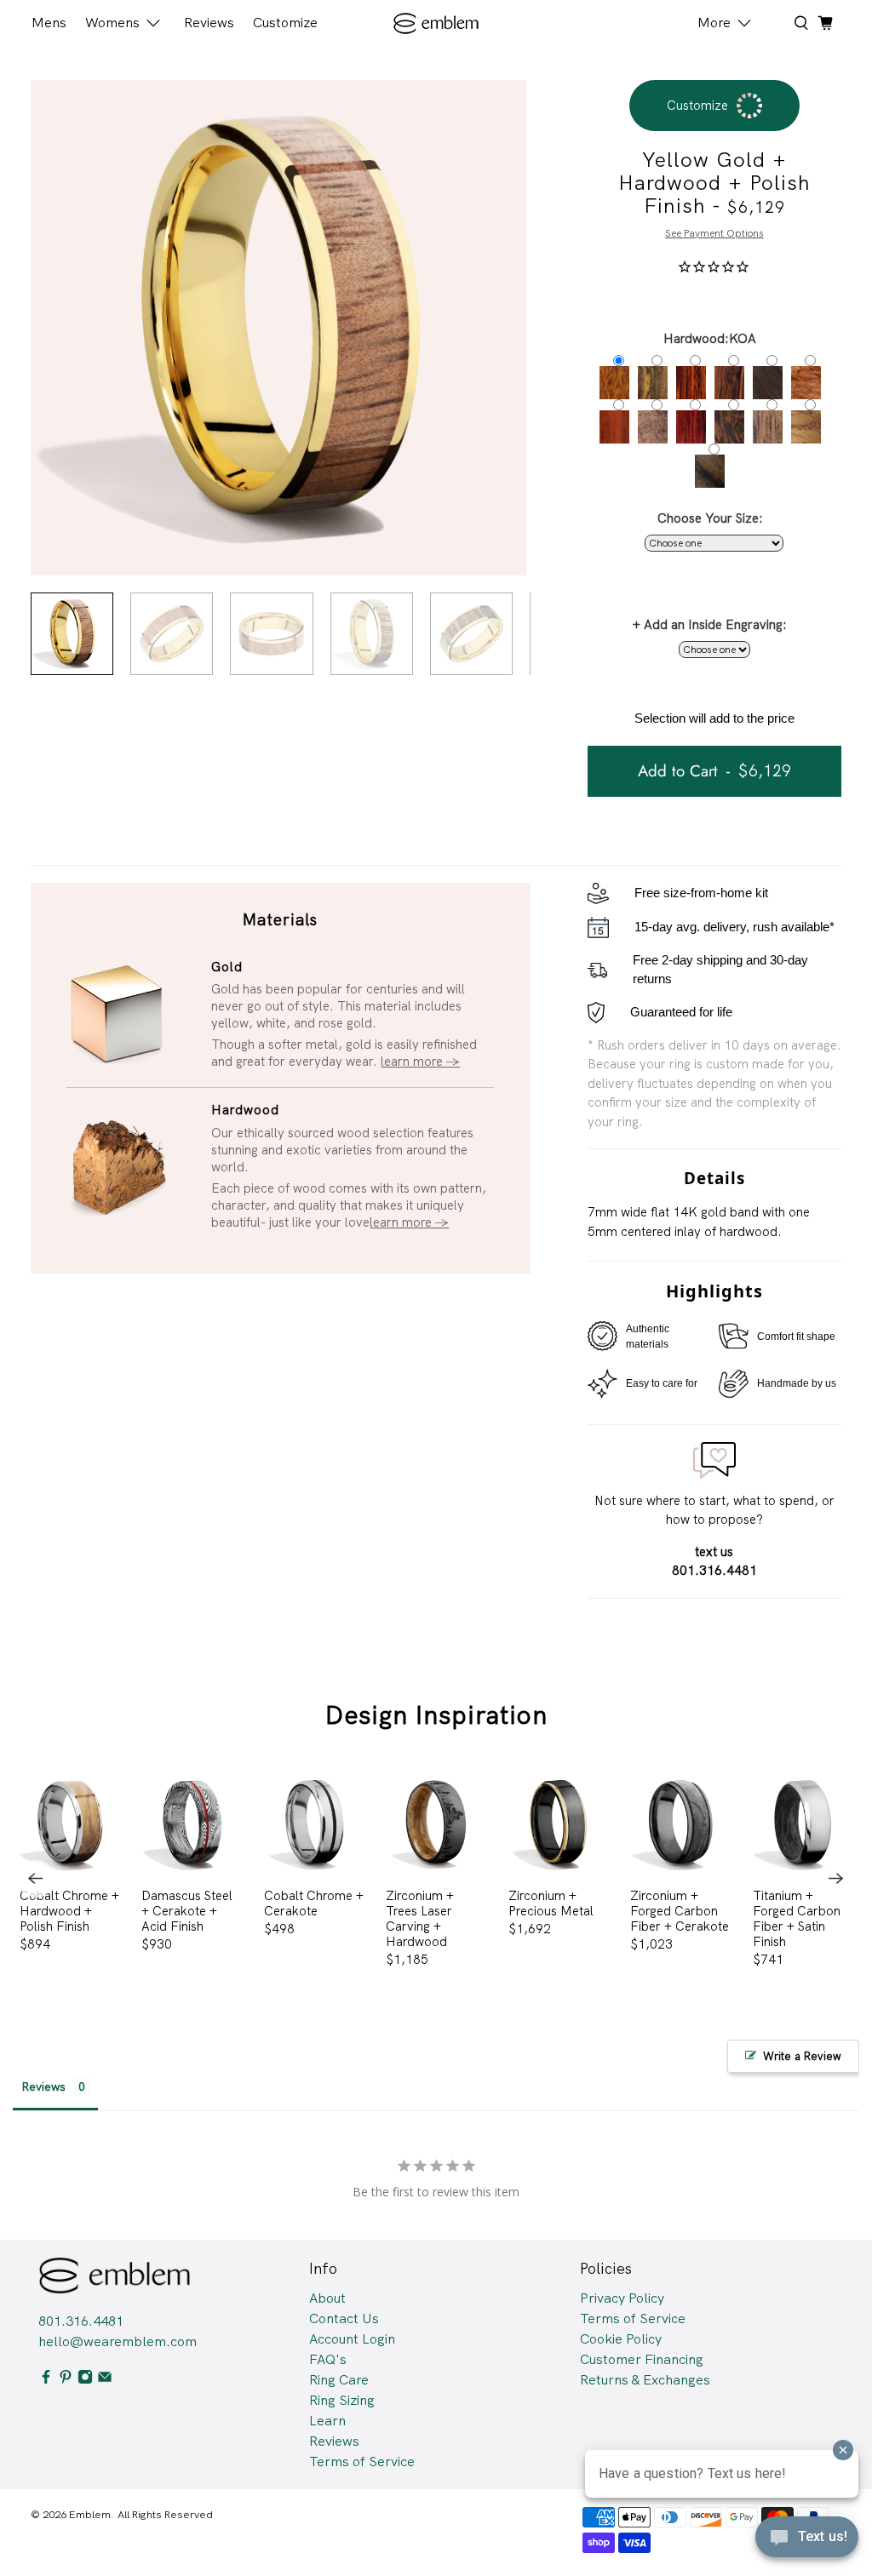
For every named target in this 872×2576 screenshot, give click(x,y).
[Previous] (36, 1879)
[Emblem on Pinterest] (66, 2380)
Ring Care (339, 2380)
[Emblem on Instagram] (85, 2380)
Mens (49, 23)
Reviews (209, 23)
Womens (112, 23)
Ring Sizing (342, 2400)
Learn (327, 2421)
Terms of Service (362, 2462)
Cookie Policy (621, 2339)
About (327, 2298)
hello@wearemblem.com (118, 2341)
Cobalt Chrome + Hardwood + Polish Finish (69, 1911)
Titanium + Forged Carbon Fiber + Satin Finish (797, 1918)
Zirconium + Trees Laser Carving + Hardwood (420, 1918)
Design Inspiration (436, 1715)
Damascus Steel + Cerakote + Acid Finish (187, 1911)
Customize (285, 23)
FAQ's (328, 2359)
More (714, 23)
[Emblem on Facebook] (46, 2380)
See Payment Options (714, 233)
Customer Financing (642, 2359)
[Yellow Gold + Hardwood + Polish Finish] (278, 328)
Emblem (90, 2514)
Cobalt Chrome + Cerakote (314, 1903)
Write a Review (802, 2056)
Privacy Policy (622, 2298)
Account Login (352, 2339)
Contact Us (344, 2318)
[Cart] (825, 23)
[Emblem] (436, 23)
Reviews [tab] (43, 2087)
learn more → (420, 1062)
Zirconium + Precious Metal (551, 1903)
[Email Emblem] (105, 2380)
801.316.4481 (81, 2321)
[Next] (836, 1879)
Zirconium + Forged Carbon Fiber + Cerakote (680, 1911)
